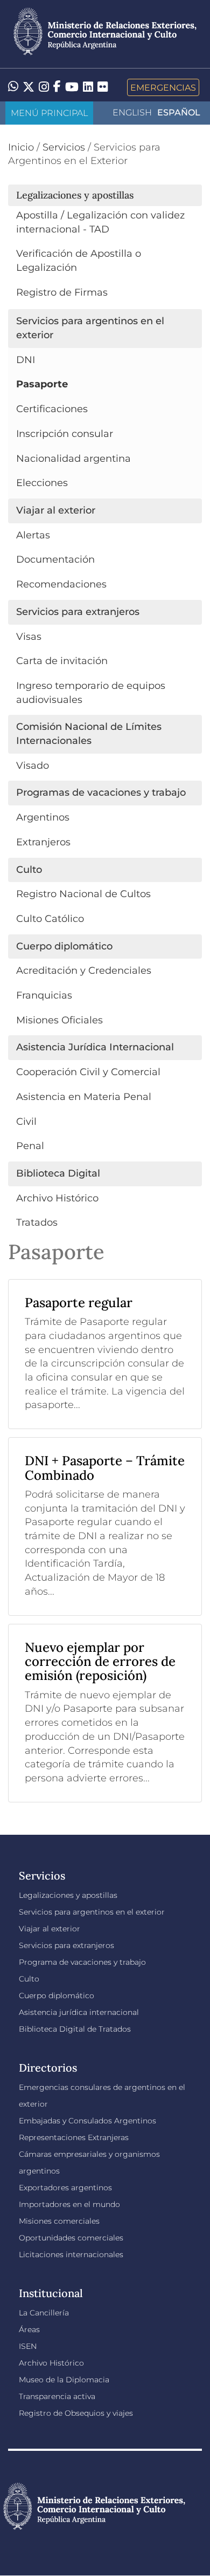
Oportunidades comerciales (71, 2238)
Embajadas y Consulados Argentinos (87, 2121)
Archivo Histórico (57, 1198)
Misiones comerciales (59, 2221)
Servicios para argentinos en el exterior (92, 1912)
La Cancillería (44, 2313)
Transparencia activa (57, 2396)
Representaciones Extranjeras (74, 2137)
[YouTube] (72, 87)
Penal (30, 1146)
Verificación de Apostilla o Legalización (79, 261)
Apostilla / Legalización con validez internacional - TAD (100, 222)
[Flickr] (103, 86)
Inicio (21, 147)
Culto (29, 1979)
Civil (26, 1122)
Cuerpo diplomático (57, 1996)
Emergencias (163, 87)
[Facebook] (57, 87)
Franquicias (44, 995)
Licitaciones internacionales (71, 2254)
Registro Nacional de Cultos (83, 894)
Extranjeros (43, 842)
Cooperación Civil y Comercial (88, 1072)
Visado (33, 766)
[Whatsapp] (13, 87)
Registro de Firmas (62, 292)
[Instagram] (44, 87)
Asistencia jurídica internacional (79, 2012)
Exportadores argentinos (65, 2188)
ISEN (28, 2346)
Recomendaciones (61, 584)
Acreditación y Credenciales (84, 971)
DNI (26, 360)
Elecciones (42, 483)
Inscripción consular (65, 434)
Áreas (29, 2329)
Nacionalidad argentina (73, 459)
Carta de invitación (62, 661)
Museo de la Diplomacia (64, 2380)
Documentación (55, 559)
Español (179, 112)
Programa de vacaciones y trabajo (82, 1962)
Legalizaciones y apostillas (68, 1895)
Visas (29, 637)
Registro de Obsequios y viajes (76, 2413)
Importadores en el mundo (69, 2204)
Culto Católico (50, 919)
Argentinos (43, 817)
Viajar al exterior (50, 1929)
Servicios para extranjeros (66, 1945)
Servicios (64, 147)
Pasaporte (42, 384)
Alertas (33, 535)
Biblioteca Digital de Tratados (75, 2029)
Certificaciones (52, 409)
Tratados (37, 1222)
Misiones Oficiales (59, 1020)
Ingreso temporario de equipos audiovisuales (91, 693)
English (132, 112)
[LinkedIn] (88, 86)
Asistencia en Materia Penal (84, 1097)
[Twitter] (29, 87)
